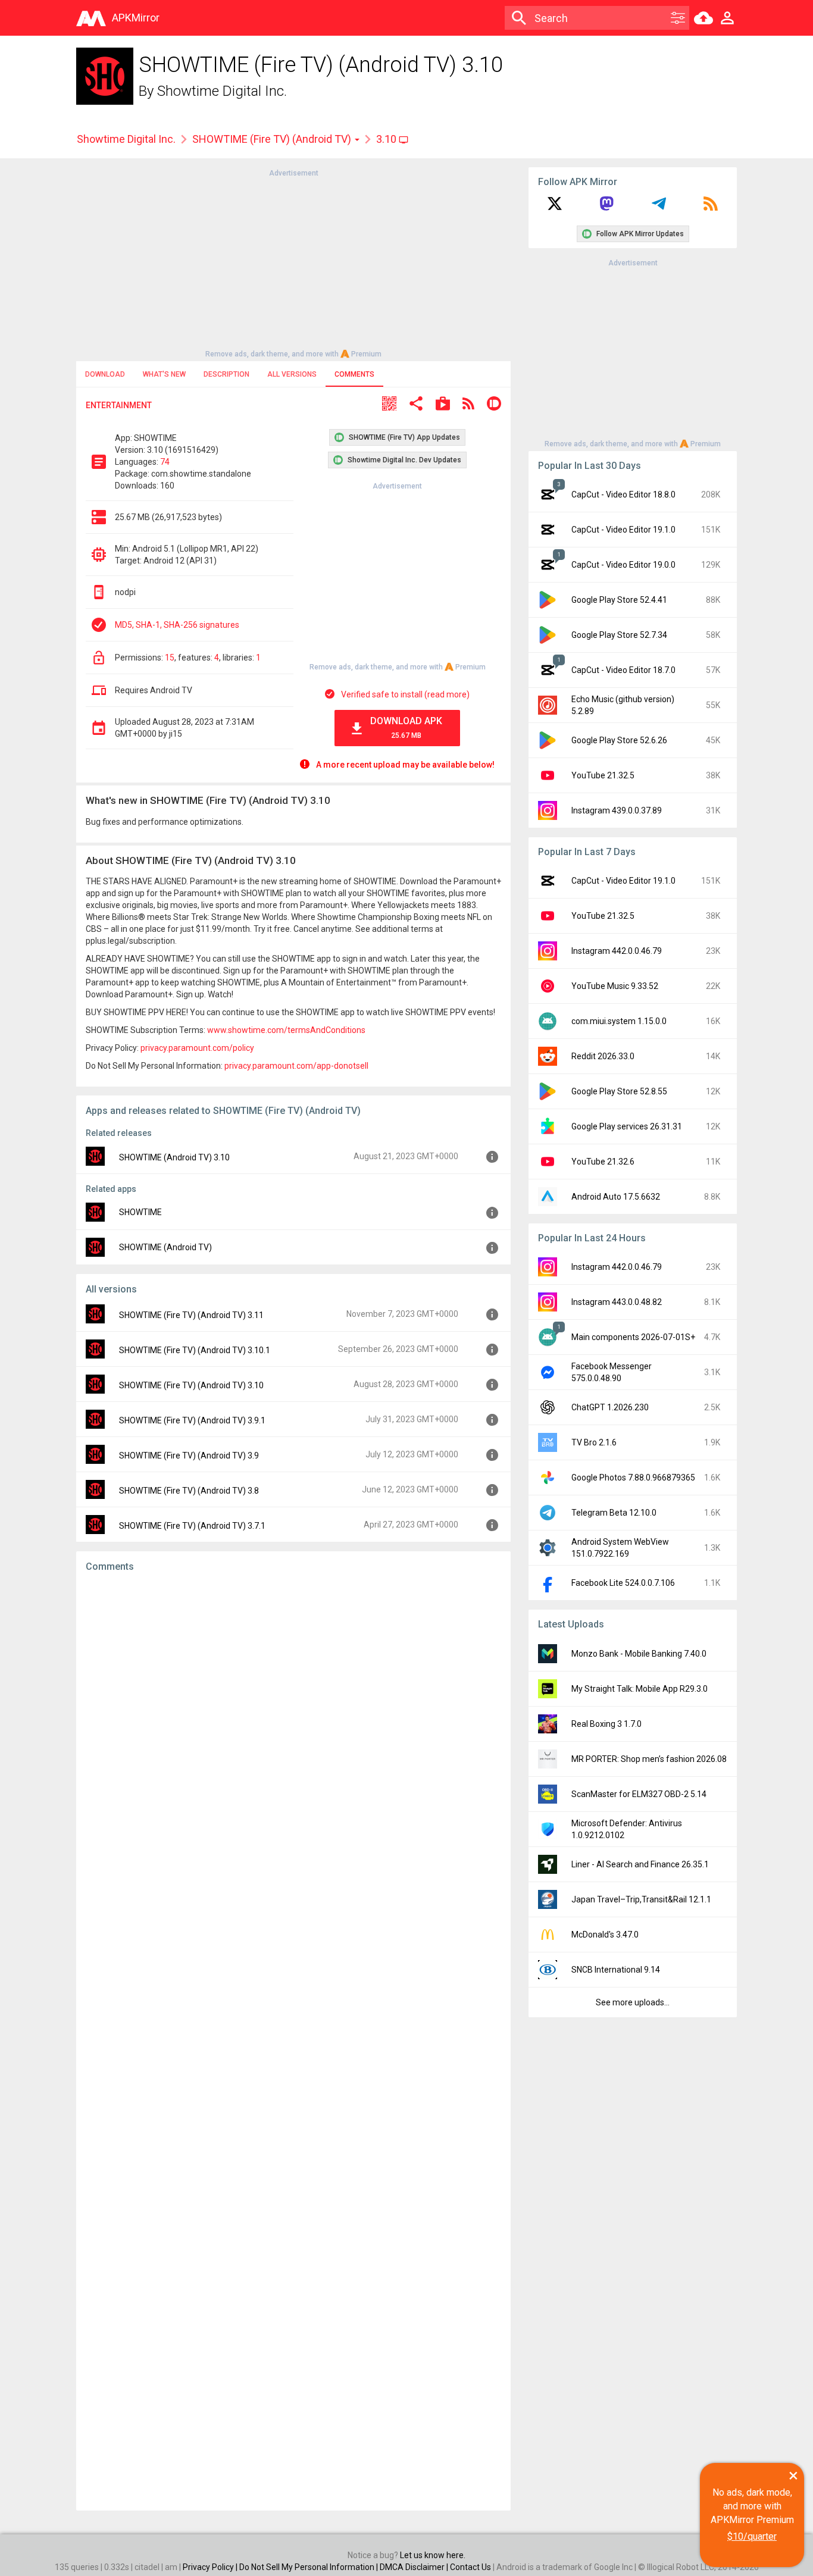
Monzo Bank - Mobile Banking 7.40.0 (639, 1654)
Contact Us (470, 2567)
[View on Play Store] (443, 405)
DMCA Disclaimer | (415, 2567)
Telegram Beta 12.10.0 (614, 1513)
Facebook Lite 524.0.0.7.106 (623, 1583)
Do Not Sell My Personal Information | (309, 2567)
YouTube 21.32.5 (603, 775)
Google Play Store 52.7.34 (619, 635)
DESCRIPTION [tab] (226, 374)
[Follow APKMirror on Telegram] (659, 208)
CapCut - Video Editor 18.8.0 (623, 494)
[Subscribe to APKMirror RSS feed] (711, 208)
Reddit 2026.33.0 (603, 1056)
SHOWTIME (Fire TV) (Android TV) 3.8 (189, 1491)
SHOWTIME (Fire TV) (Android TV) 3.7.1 (192, 1526)
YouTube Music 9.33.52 (615, 986)
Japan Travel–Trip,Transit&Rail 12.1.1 (641, 1899)
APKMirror (136, 18)
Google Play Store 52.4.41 (619, 600)
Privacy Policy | (211, 2567)
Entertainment (119, 405)
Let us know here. (433, 2555)
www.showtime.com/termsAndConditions (286, 1030)
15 (170, 658)
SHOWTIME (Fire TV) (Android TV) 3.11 (191, 1315)
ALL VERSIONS (292, 374)
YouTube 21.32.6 (603, 1162)
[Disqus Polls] (293, 1732)
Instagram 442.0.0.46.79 (617, 951)
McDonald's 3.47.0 (605, 1935)
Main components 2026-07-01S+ (633, 1337)
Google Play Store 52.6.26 (619, 740)
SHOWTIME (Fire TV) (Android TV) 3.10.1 (195, 1350)
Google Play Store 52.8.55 (619, 1091)
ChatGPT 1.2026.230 (610, 1407)
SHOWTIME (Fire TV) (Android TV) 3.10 (191, 1385)
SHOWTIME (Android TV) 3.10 (174, 1157)
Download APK (406, 727)
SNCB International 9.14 (616, 1970)
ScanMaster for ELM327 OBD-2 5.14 (639, 1794)
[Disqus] (293, 2042)
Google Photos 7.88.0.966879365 (633, 1478)
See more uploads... (633, 2002)
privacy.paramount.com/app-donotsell (296, 1066)
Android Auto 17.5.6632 (616, 1197)
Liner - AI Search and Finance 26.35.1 (640, 1864)
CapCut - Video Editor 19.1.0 (623, 530)
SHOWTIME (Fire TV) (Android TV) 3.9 (189, 1456)
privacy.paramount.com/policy (197, 1048)
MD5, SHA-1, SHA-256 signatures (177, 625)
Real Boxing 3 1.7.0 (606, 1724)
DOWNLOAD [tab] (105, 374)
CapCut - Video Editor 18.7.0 (623, 670)
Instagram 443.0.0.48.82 (617, 1302)
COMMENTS (354, 374)
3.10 (387, 139)
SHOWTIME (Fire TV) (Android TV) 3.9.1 (192, 1420)
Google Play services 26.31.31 (627, 1126)
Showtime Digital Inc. (222, 91)
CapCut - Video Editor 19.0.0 (623, 565)
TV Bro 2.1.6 (594, 1442)
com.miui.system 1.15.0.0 (619, 1021)
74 (165, 462)
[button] (389, 405)
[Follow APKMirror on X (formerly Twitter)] (555, 208)
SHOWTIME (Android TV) (165, 1247)
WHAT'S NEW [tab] (164, 374)
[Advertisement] (293, 262)
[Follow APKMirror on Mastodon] (606, 208)
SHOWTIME (140, 1212)
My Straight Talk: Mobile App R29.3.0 (640, 1689)
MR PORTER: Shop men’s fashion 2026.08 (649, 1759)
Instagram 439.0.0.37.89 (617, 810)
